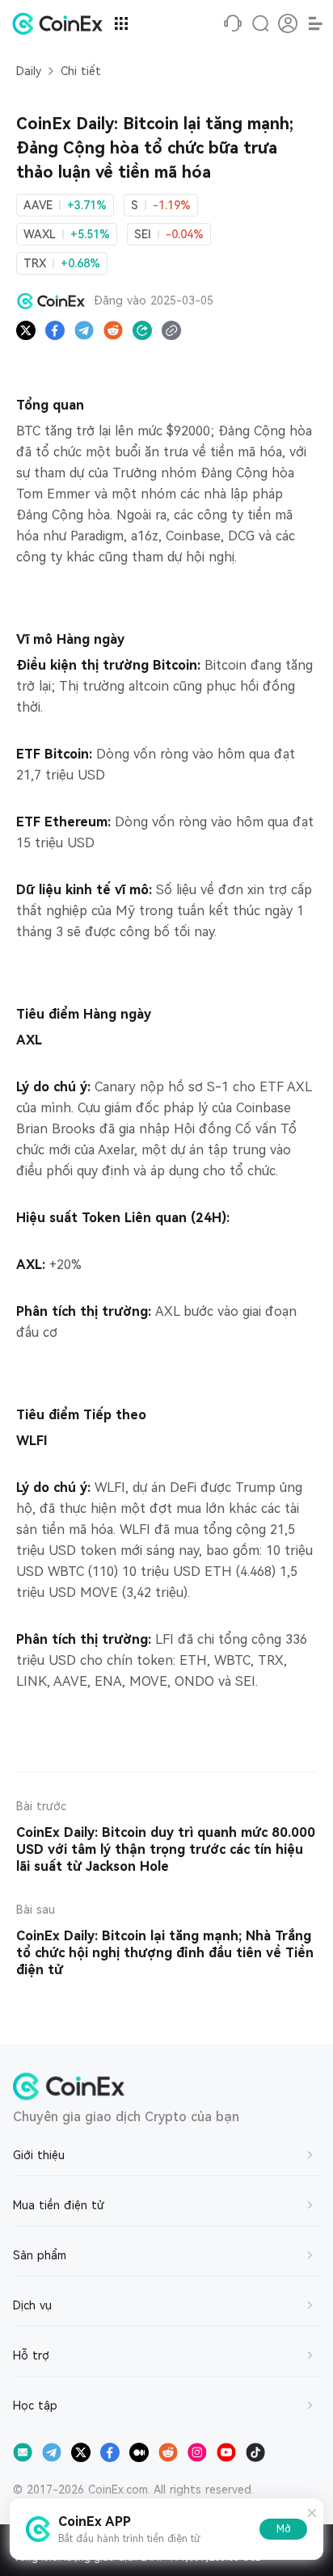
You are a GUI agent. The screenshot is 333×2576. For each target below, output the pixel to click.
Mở (283, 2529)
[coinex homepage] (61, 23)
